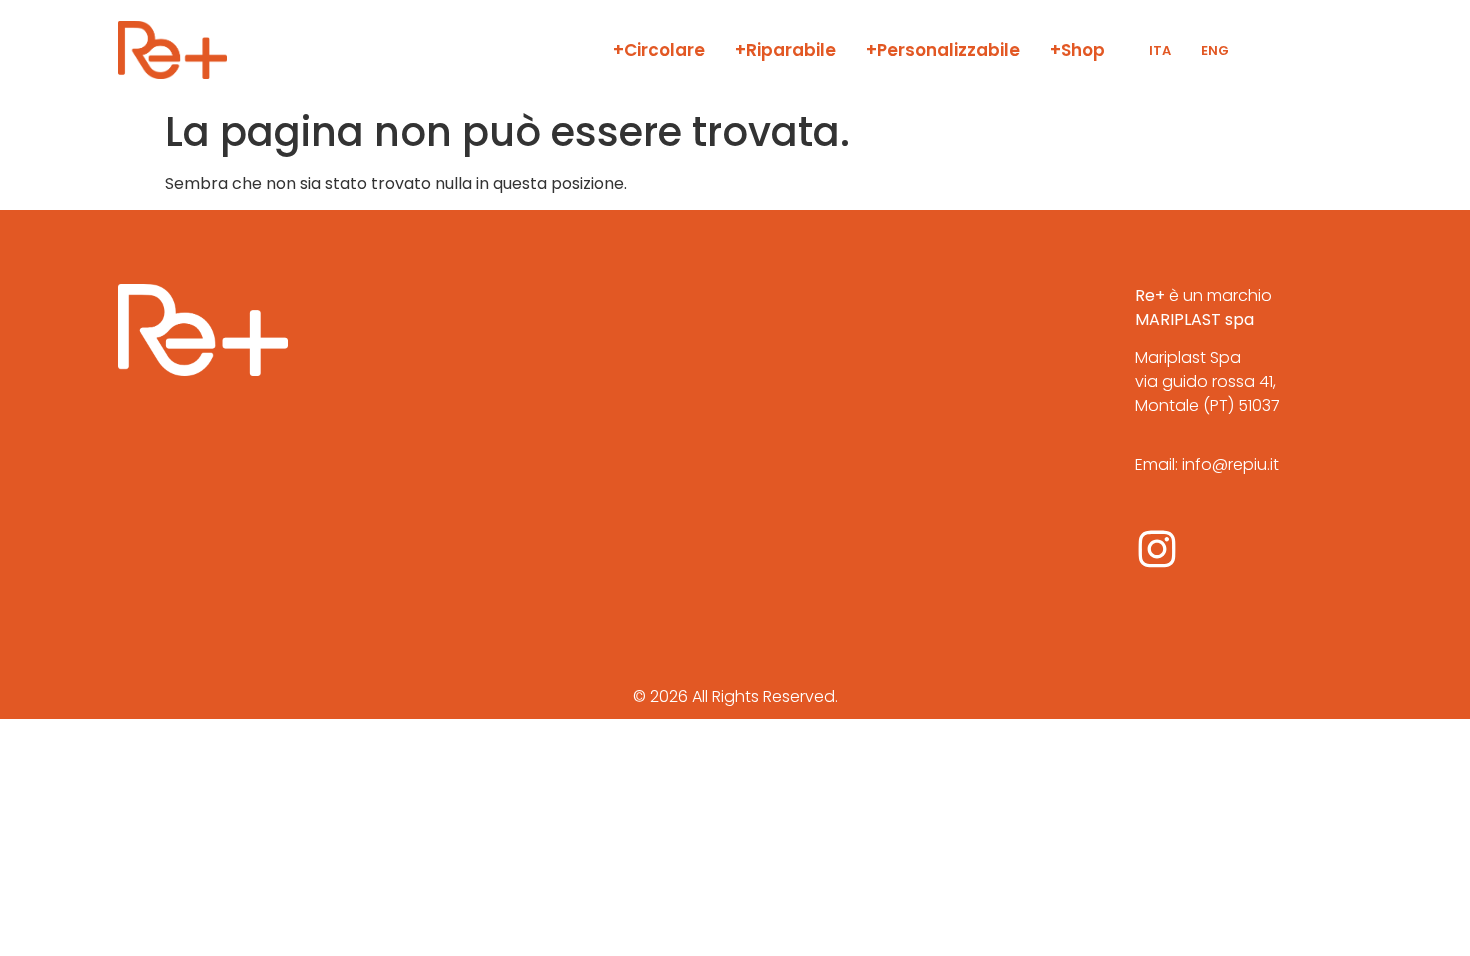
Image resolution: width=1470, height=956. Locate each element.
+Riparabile (785, 50)
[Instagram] (1157, 549)
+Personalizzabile (943, 50)
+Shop (1077, 50)
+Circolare (659, 50)
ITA (1160, 50)
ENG (1215, 50)
